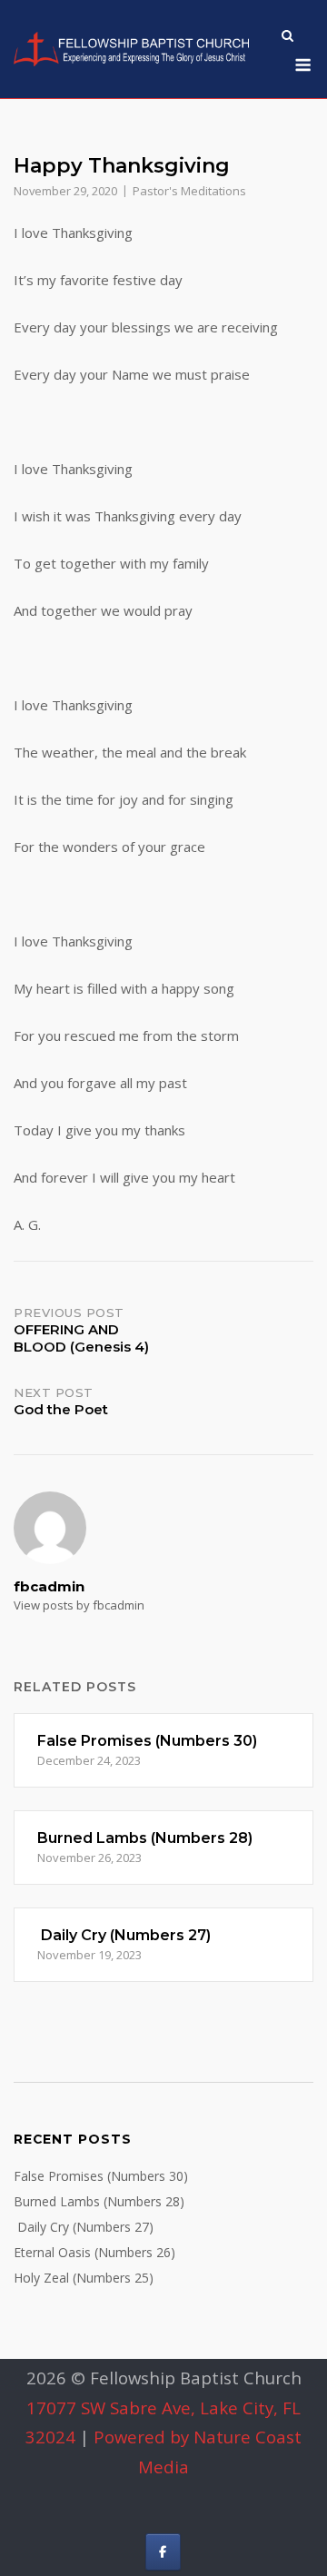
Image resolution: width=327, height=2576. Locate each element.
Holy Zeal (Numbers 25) (84, 2278)
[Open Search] (287, 37)
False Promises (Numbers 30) (101, 2176)
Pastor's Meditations (189, 191)
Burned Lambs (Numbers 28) (99, 2201)
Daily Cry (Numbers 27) (84, 2227)
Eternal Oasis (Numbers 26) (94, 2252)
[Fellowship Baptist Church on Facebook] (163, 2552)
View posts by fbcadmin (79, 1605)
